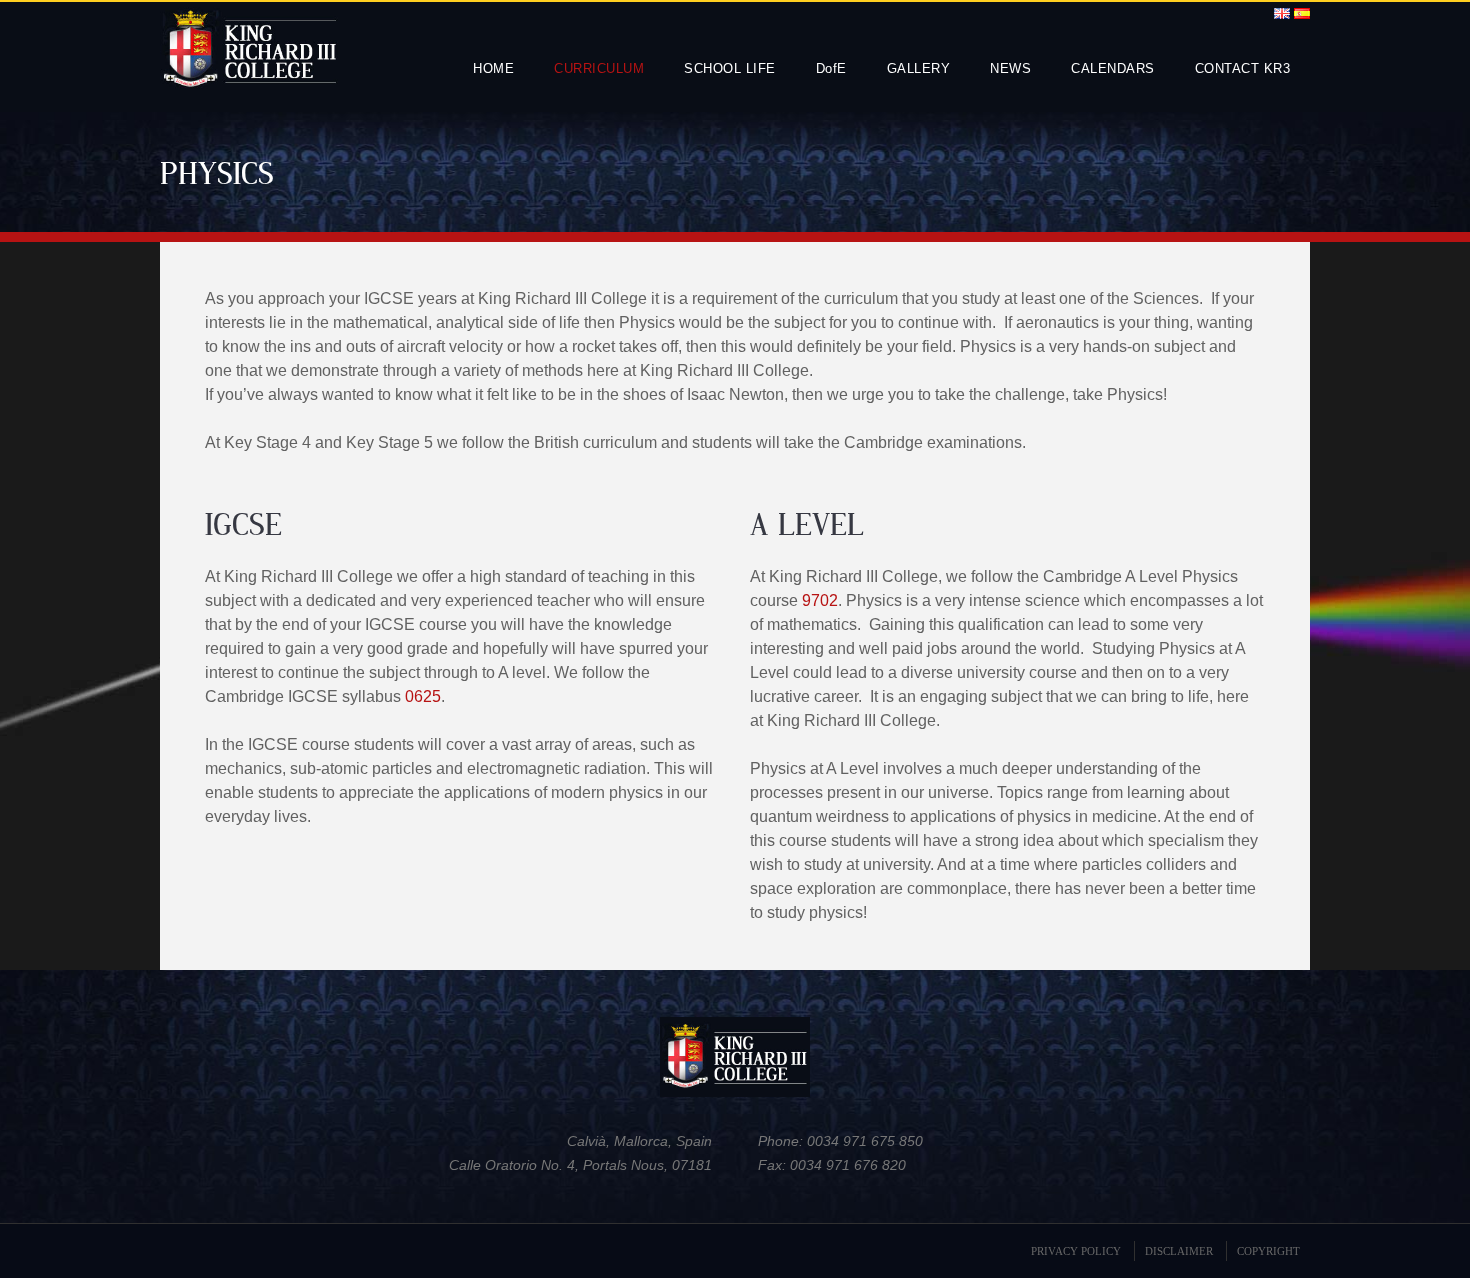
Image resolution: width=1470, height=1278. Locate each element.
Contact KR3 (1243, 68)
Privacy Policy (1076, 1251)
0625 (423, 696)
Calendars (1113, 68)
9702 (820, 600)
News (1010, 68)
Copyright (1268, 1251)
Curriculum (599, 68)
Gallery (919, 68)
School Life (730, 68)
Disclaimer (1179, 1251)
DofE (831, 68)
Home (493, 68)
